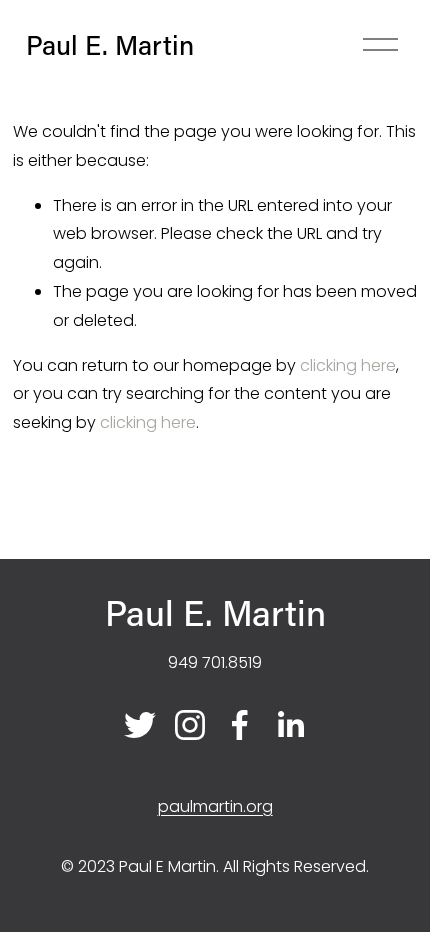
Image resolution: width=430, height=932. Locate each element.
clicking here (348, 365)
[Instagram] (190, 725)
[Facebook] (240, 725)
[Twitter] (140, 725)
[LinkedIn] (290, 725)
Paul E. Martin (110, 44)
